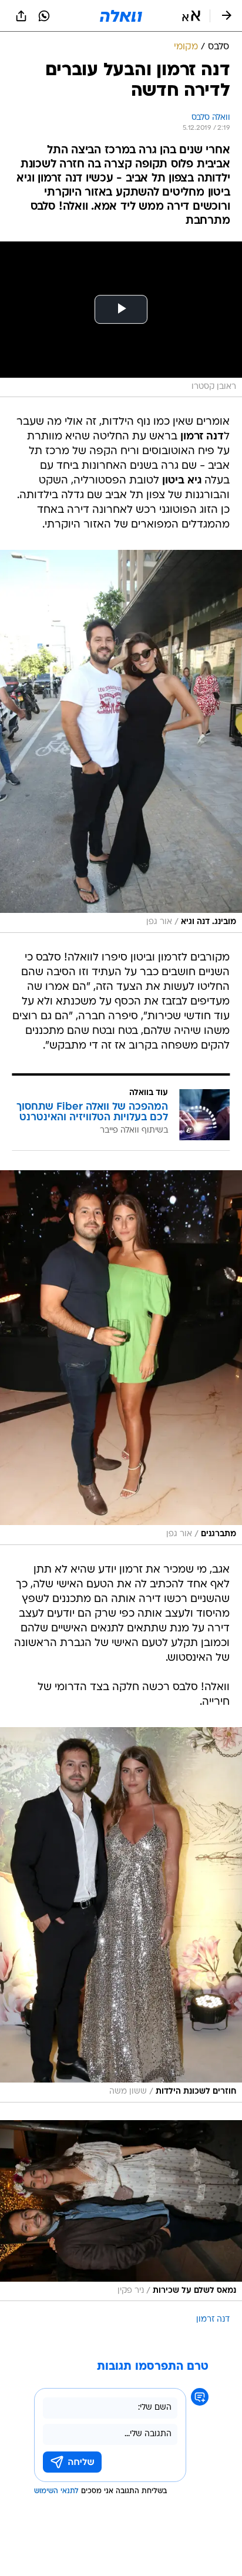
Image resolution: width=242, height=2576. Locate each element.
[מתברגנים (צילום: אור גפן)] (121, 1358)
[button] (191, 16)
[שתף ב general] (21, 16)
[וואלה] (121, 16)
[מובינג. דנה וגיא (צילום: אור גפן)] (121, 741)
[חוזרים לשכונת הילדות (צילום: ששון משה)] (121, 1915)
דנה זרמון (213, 2320)
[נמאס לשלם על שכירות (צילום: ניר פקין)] (121, 2211)
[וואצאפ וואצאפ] (44, 16)
